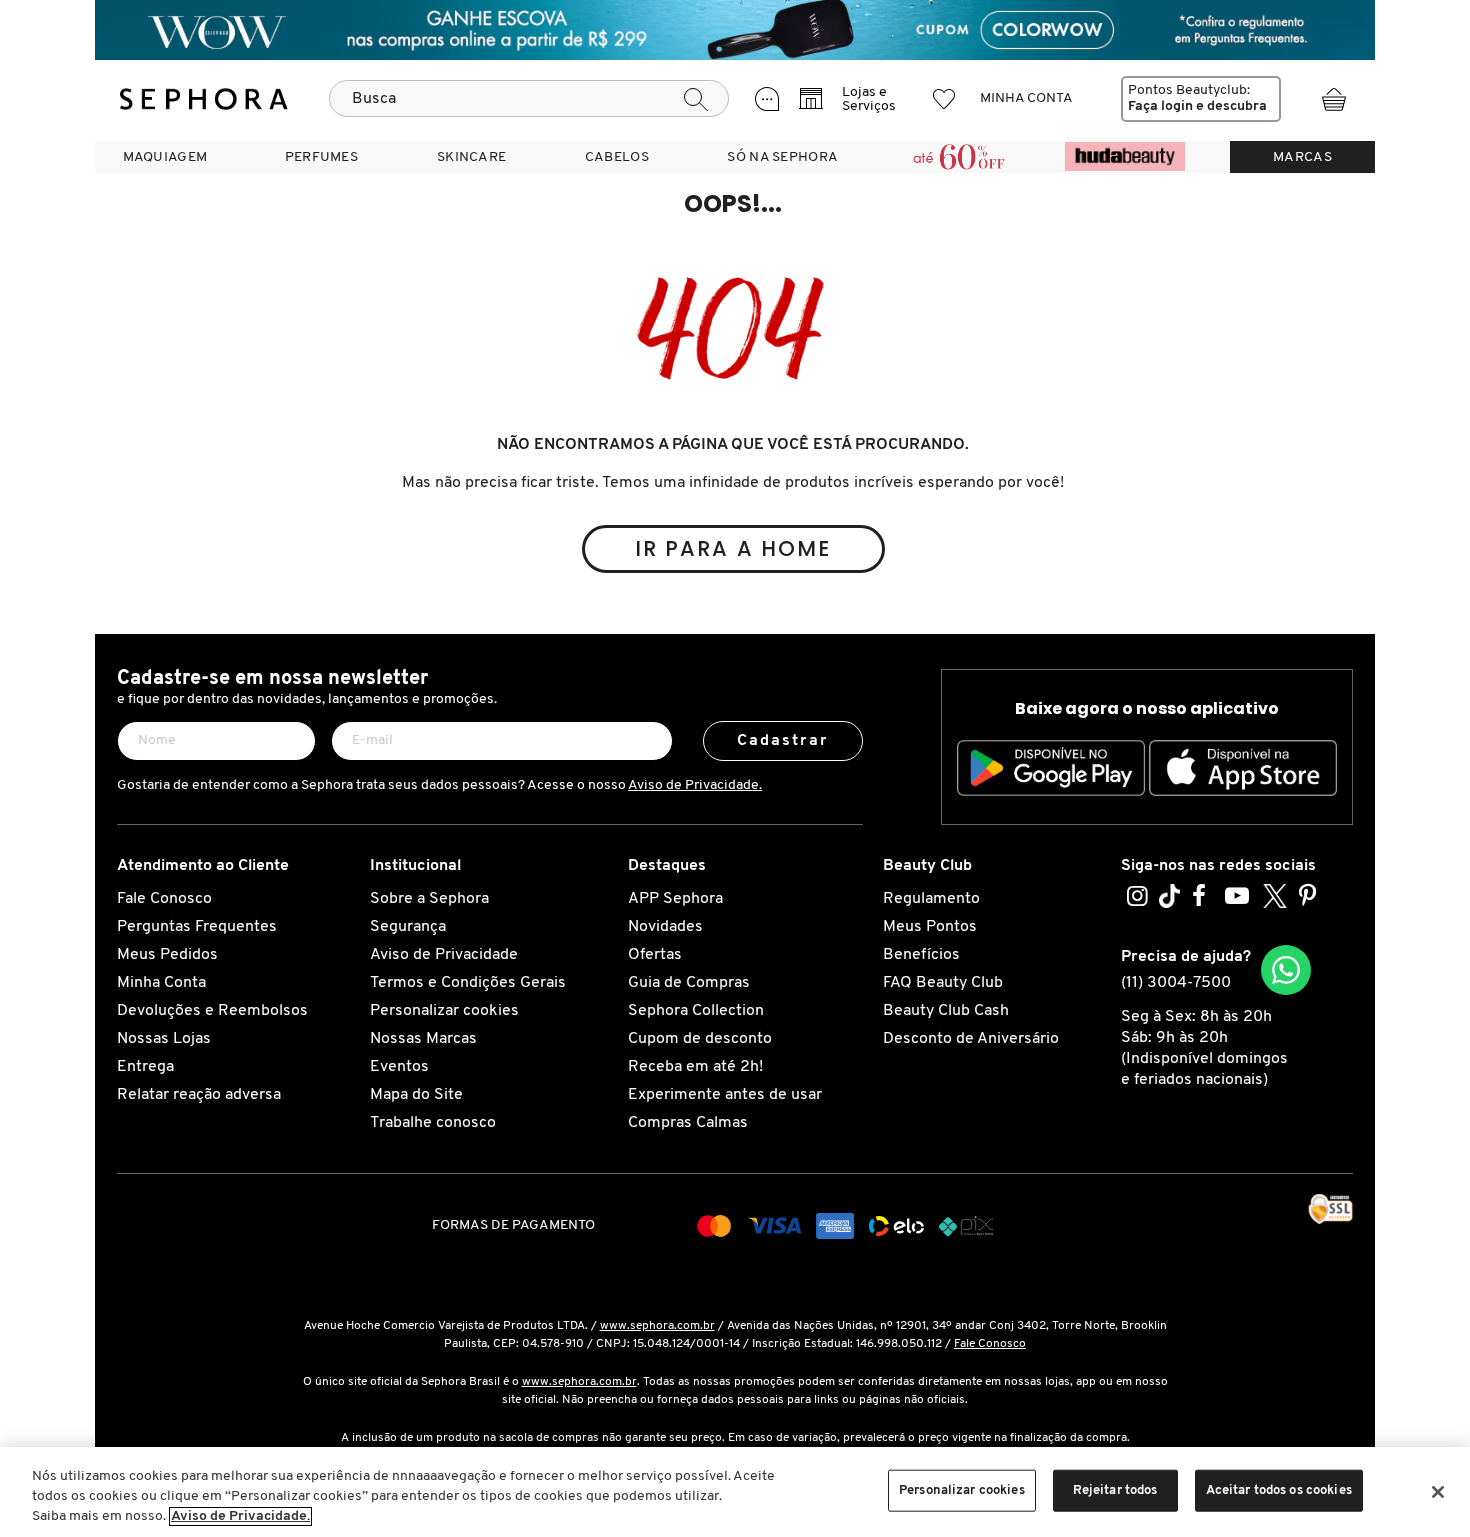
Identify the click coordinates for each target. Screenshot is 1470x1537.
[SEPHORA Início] (204, 99)
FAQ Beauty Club (943, 983)
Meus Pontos (930, 927)
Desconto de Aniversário (971, 1039)
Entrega (145, 1067)
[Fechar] (1438, 1492)
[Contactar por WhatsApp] (1286, 970)
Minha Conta (161, 983)
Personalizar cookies (444, 1011)
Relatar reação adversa (199, 1095)
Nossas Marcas (423, 1039)
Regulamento (931, 899)
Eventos (399, 1067)
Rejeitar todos (1115, 1490)
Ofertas (655, 955)
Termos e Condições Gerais (468, 983)
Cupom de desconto (700, 1039)
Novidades (665, 927)
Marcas (1302, 157)
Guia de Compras (689, 983)
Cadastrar (783, 741)
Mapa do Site (416, 1095)
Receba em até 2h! (695, 1067)
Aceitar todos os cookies (1279, 1490)
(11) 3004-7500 (1176, 983)
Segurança (408, 927)
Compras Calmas (688, 1123)
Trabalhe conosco (433, 1123)
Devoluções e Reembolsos (212, 1011)
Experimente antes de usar (725, 1095)
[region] (735, 1492)
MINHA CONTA (1026, 98)
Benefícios (921, 955)
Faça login (1160, 106)
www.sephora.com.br (657, 1326)
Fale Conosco (164, 899)
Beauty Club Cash (946, 1011)
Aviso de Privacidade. (695, 785)
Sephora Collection (696, 1011)
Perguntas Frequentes (197, 927)
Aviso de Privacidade (444, 955)
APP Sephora (675, 899)
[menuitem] (165, 157)
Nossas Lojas (164, 1039)
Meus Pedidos (167, 955)
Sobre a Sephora (429, 899)
